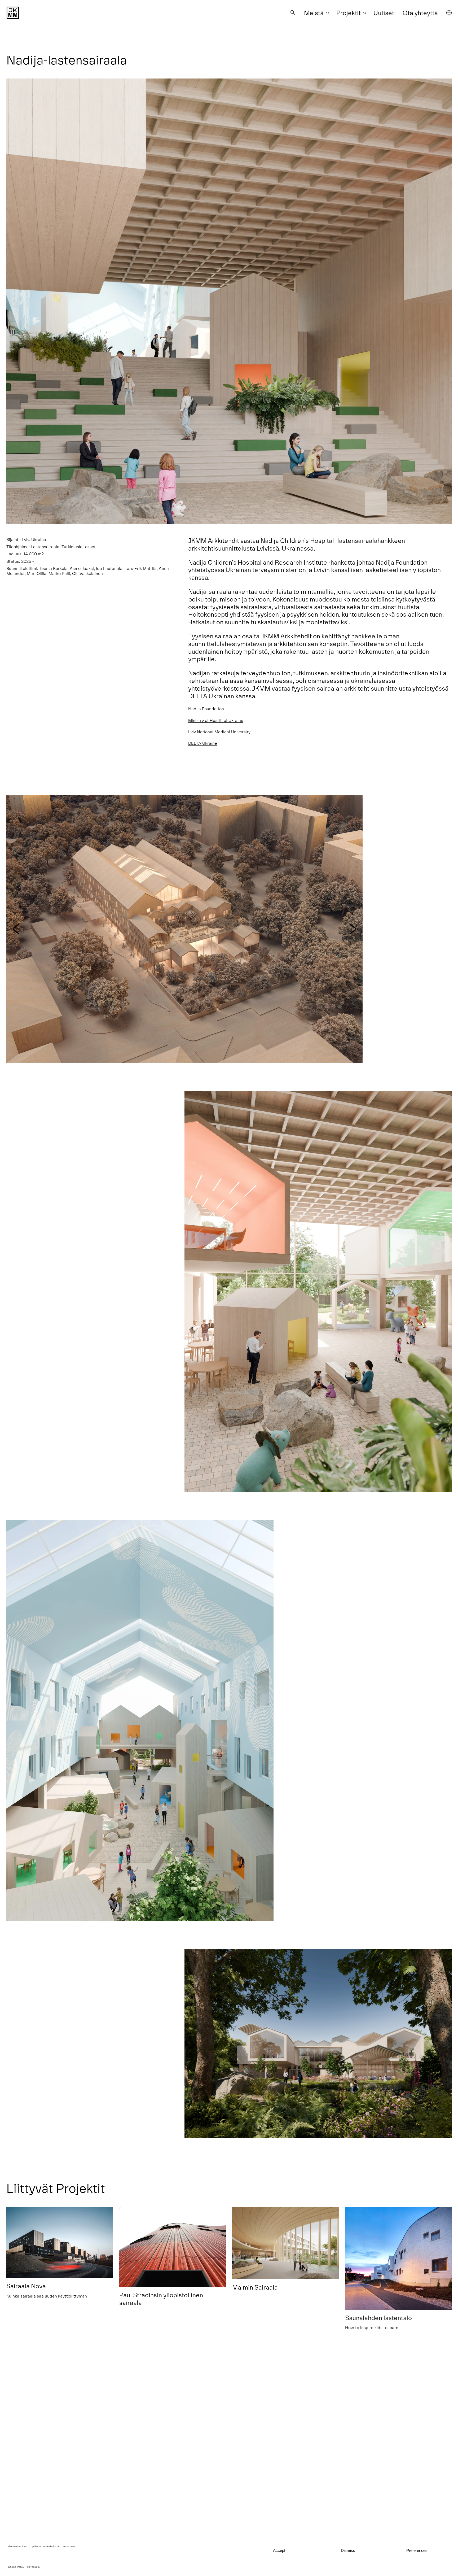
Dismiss (348, 2550)
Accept (279, 2550)
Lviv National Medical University (219, 732)
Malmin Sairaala (255, 2287)
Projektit (349, 13)
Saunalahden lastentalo (378, 2318)
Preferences (417, 2550)
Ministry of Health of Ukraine (216, 720)
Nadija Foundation (206, 709)
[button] (293, 13)
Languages (449, 13)
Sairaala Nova (26, 2286)
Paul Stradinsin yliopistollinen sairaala (161, 2299)
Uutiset (384, 13)
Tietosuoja (33, 2567)
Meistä (314, 13)
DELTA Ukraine (203, 743)
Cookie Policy (16, 2567)
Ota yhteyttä (420, 13)
